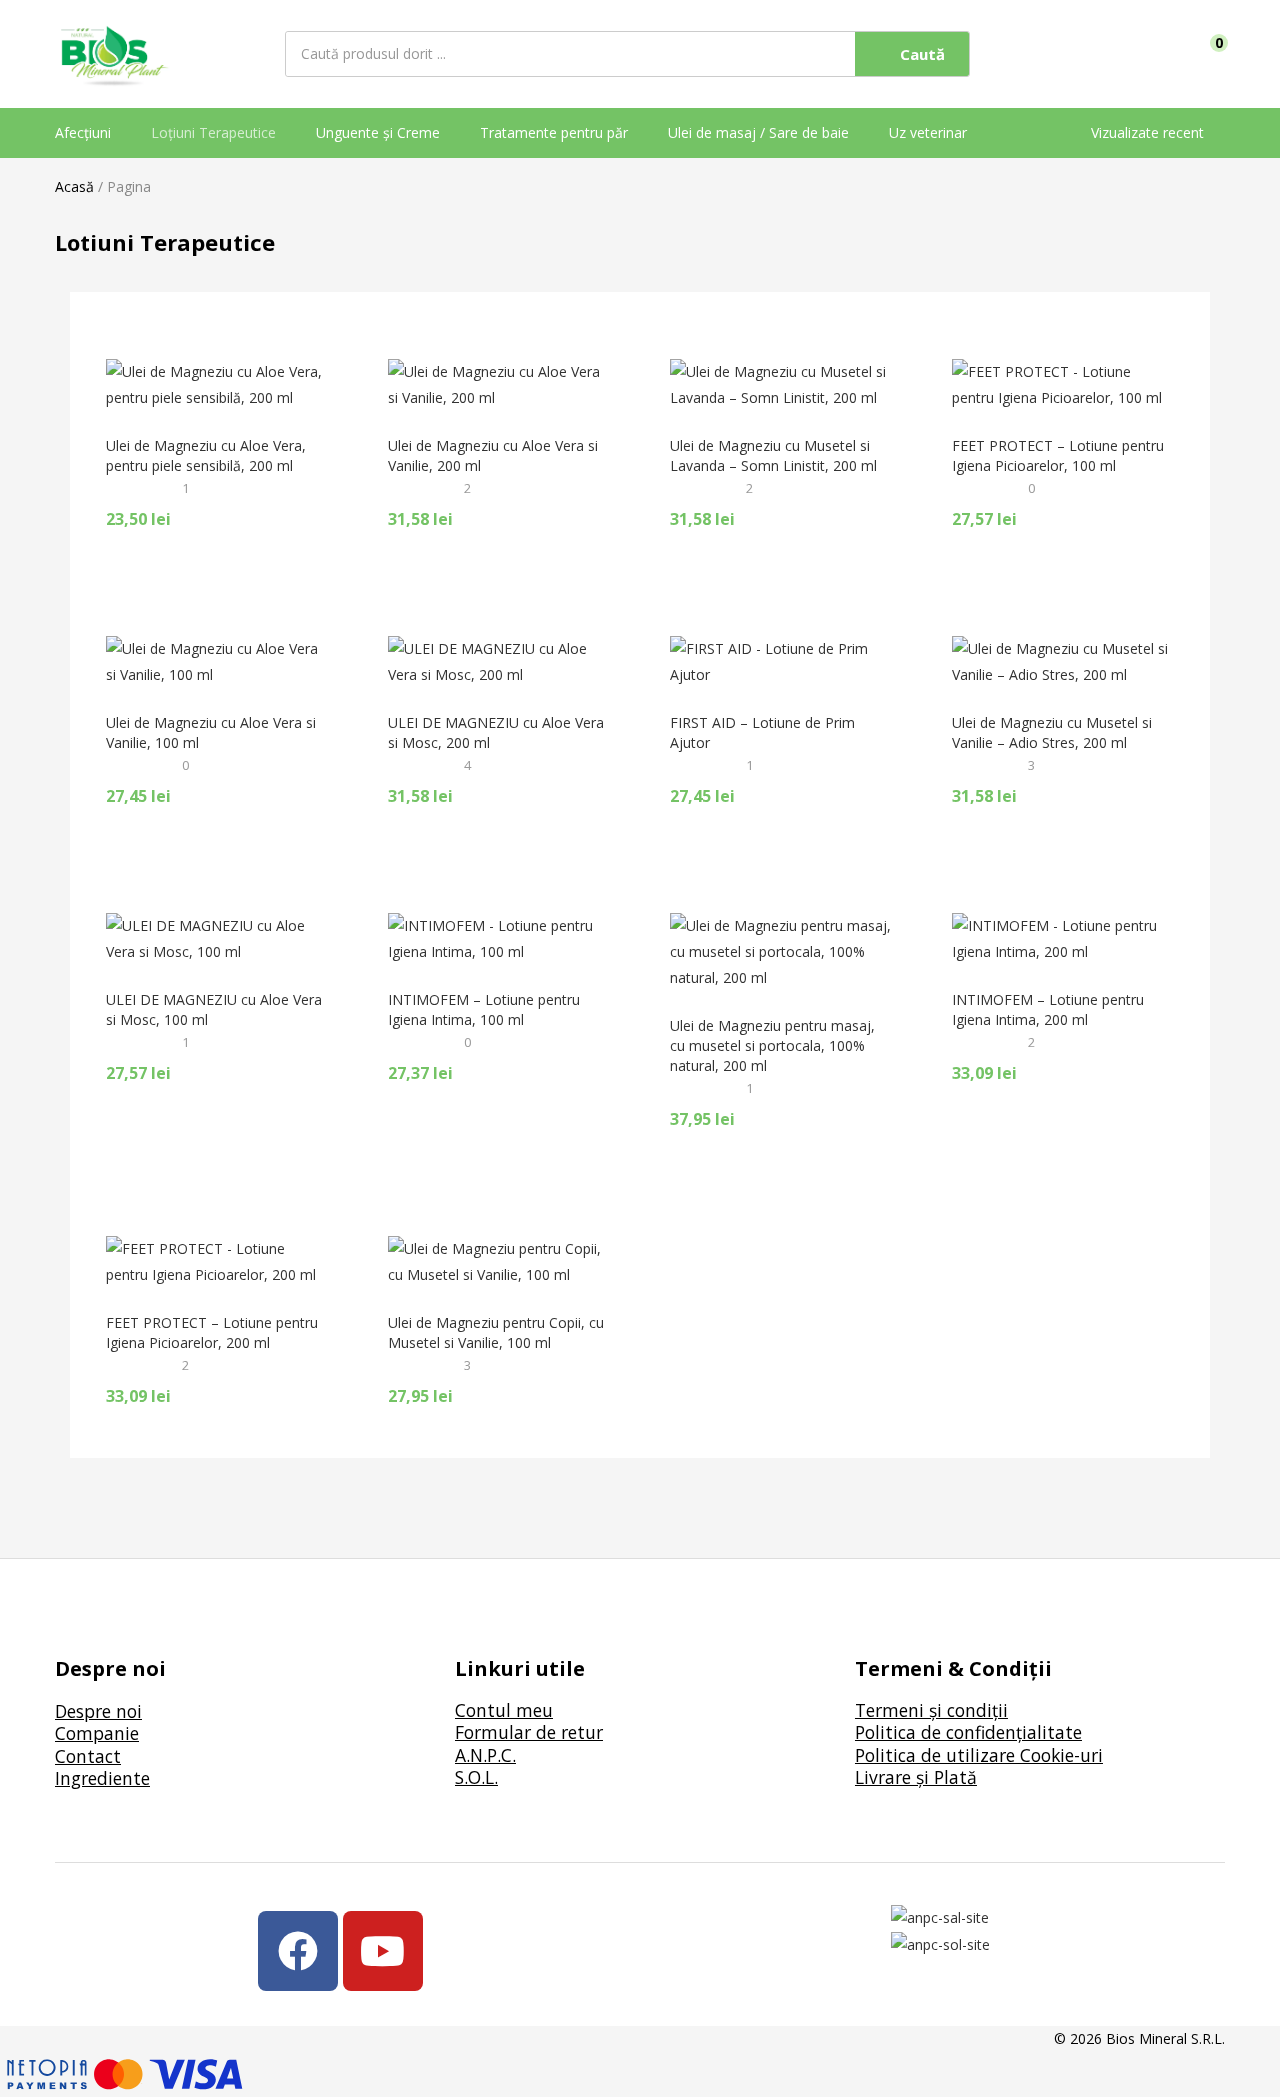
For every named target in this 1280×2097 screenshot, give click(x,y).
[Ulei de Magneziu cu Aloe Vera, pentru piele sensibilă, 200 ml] (217, 383)
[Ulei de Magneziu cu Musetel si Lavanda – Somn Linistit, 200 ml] (781, 383)
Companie (97, 1733)
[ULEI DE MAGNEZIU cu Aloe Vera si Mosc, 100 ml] (217, 937)
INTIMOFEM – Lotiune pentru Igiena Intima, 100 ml (484, 1009)
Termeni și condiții (931, 1710)
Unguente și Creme (378, 132)
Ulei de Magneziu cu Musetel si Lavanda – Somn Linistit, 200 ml (773, 455)
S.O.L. (476, 1777)
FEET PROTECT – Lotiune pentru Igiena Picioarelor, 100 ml (1058, 455)
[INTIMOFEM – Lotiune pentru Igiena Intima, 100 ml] (499, 937)
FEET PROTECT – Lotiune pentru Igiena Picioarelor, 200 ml (212, 1332)
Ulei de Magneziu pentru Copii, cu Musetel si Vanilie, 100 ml (496, 1332)
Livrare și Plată (916, 1777)
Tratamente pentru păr (554, 132)
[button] (1212, 54)
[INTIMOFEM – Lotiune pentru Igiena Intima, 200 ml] (1063, 937)
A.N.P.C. (485, 1755)
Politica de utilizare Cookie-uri (979, 1755)
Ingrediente (102, 1778)
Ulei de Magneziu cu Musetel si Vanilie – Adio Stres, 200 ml (1052, 732)
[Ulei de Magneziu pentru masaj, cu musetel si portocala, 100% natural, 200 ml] (781, 950)
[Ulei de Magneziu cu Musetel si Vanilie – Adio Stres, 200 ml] (1063, 660)
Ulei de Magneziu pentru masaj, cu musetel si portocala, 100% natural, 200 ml (772, 1045)
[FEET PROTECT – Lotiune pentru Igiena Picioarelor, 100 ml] (1063, 383)
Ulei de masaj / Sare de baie (758, 132)
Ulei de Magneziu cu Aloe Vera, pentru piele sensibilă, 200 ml (206, 455)
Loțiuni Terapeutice (213, 132)
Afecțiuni (83, 132)
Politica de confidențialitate (968, 1732)
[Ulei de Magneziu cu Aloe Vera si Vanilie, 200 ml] (499, 383)
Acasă (74, 186)
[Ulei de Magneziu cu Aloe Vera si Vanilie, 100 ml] (217, 660)
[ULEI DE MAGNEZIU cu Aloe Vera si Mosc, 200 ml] (499, 660)
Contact (88, 1756)
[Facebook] (298, 1951)
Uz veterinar (928, 132)
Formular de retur (529, 1732)
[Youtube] (383, 1951)
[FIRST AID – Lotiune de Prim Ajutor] (781, 660)
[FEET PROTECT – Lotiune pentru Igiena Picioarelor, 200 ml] (217, 1260)
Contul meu (504, 1710)
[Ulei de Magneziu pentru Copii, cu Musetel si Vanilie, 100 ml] (499, 1260)
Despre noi (98, 1711)
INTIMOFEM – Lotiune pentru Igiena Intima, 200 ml (1048, 1009)
